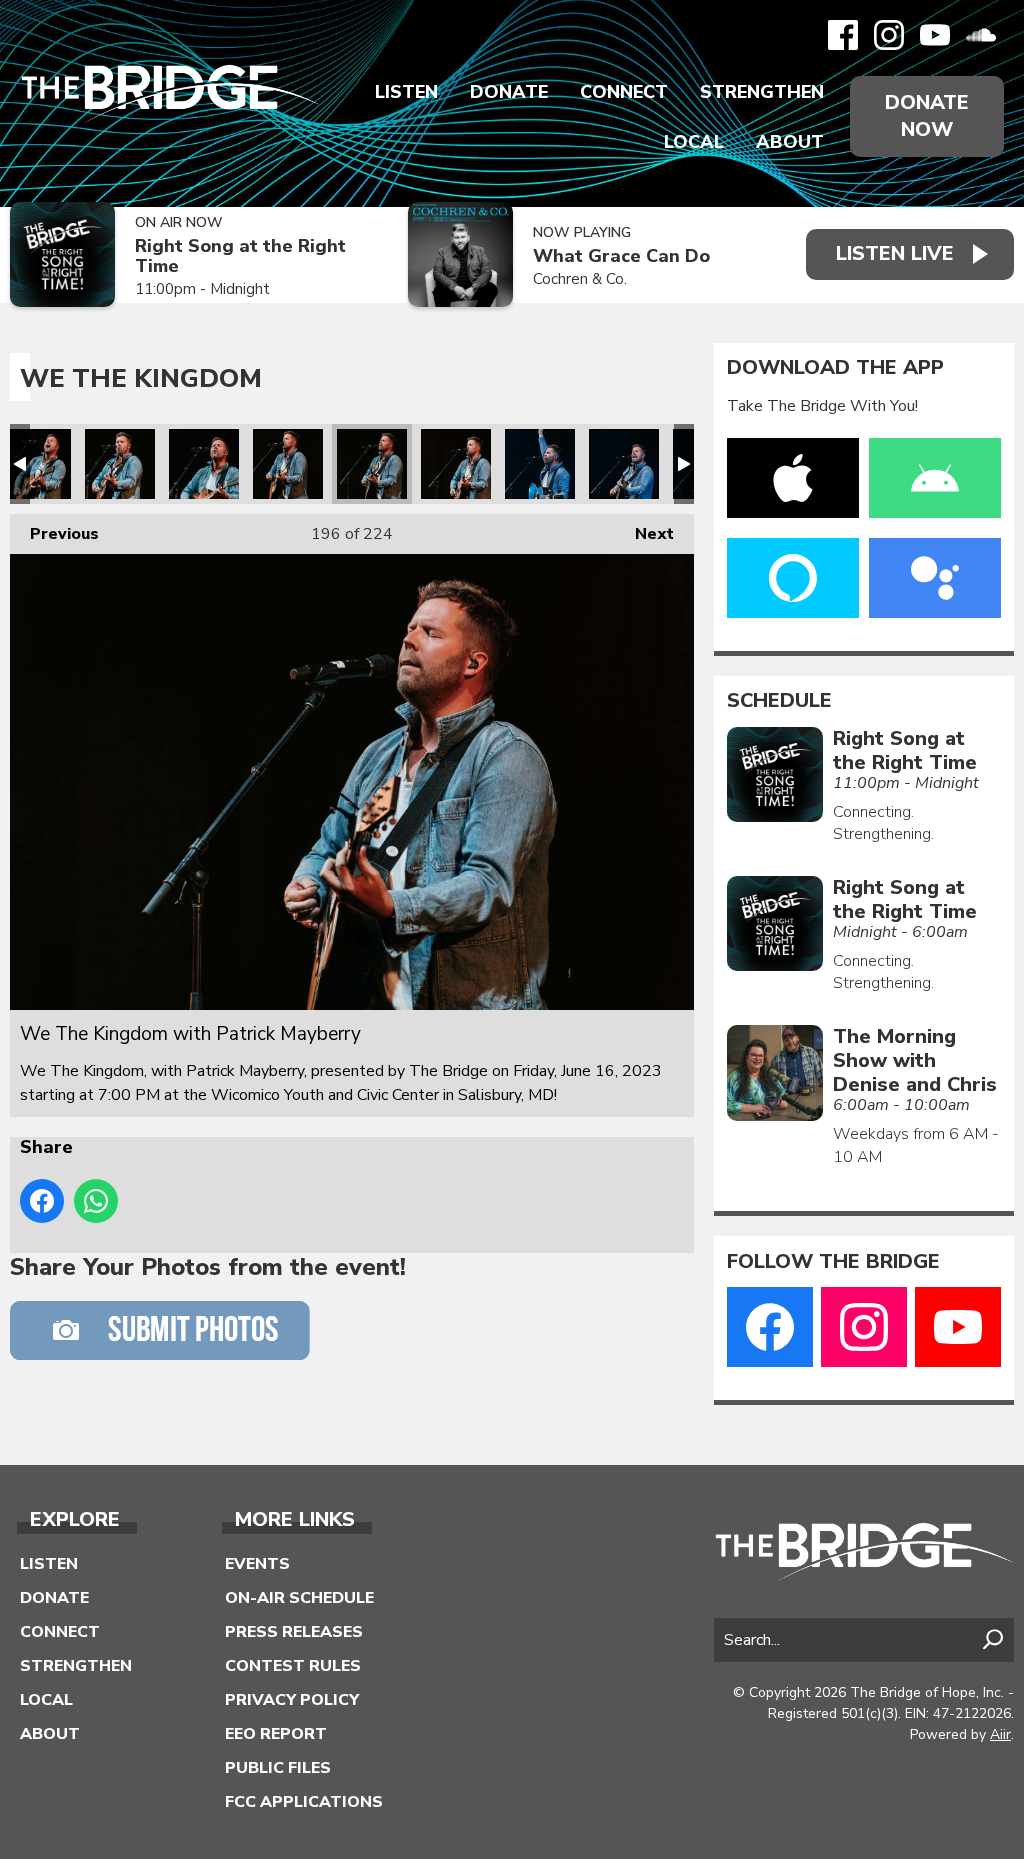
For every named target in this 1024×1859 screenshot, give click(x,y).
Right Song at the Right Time (240, 256)
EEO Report (276, 1734)
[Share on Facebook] (42, 1201)
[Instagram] (889, 35)
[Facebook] (843, 35)
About (790, 142)
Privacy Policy (292, 1700)
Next (644, 534)
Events (257, 1564)
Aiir (1000, 1734)
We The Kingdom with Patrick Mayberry (36, 464)
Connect (624, 92)
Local (694, 142)
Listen (406, 92)
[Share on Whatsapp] (96, 1201)
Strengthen (762, 92)
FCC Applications (304, 1802)
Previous (54, 534)
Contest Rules (293, 1666)
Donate (509, 92)
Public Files (278, 1768)
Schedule (779, 701)
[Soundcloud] (981, 35)
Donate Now (927, 116)
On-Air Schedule (299, 1598)
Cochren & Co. (580, 279)
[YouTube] (935, 35)
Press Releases (294, 1632)
